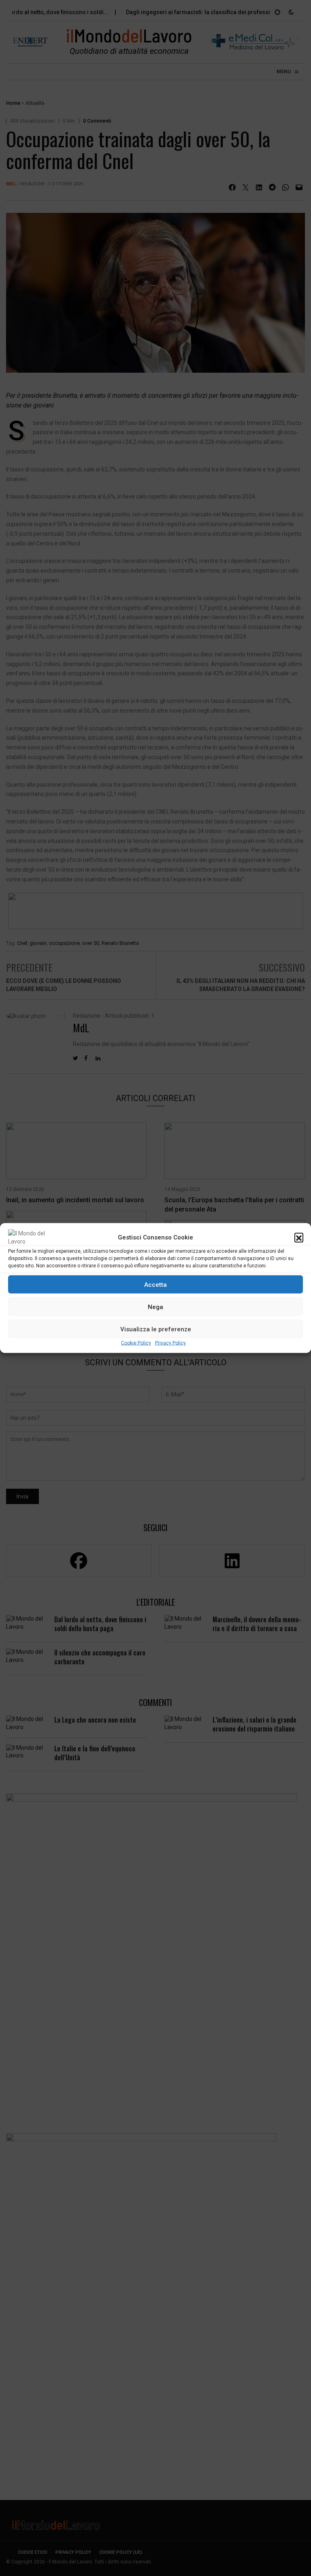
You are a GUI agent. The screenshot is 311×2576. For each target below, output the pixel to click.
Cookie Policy (136, 1343)
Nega (155, 1307)
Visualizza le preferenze (156, 1329)
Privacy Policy (170, 1343)
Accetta (155, 1284)
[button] (299, 1237)
